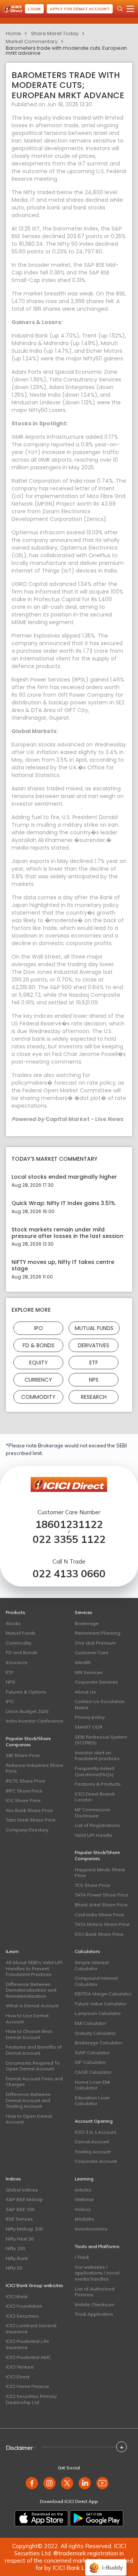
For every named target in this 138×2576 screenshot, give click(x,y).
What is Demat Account (32, 2006)
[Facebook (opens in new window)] (32, 2483)
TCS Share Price (92, 1885)
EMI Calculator (90, 2023)
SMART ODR (89, 1727)
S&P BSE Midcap (24, 2199)
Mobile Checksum (94, 2304)
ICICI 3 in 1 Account (95, 2132)
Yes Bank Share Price (29, 1810)
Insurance (17, 1662)
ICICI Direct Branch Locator (95, 1797)
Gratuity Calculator (95, 2033)
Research (94, 1397)
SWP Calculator (92, 2053)
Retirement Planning (98, 1633)
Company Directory (27, 1830)
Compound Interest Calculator (96, 1981)
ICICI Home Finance (27, 2386)
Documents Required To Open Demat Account (33, 2066)
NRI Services (89, 1672)
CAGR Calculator (93, 2072)
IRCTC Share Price (25, 1781)
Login (34, 9)
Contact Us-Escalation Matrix (100, 1704)
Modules (85, 2219)
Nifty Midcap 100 (24, 2229)
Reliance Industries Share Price (34, 1768)
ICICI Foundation (24, 2306)
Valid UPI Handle (94, 1835)
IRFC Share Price (24, 1791)
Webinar (84, 2199)
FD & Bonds (39, 1345)
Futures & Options (26, 1692)
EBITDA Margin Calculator (103, 1994)
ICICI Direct (18, 2377)
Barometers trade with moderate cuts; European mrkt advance (66, 50)
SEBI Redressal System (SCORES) (101, 1740)
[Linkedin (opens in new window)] (85, 2483)
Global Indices (22, 2190)
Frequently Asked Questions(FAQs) (94, 1771)
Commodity (38, 1397)
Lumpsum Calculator (98, 2013)
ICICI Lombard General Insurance (31, 2329)
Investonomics (91, 2229)
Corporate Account (96, 2161)
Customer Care (92, 1652)
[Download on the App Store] (41, 2518)
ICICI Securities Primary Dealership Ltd (31, 2399)
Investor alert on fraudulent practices (97, 1756)
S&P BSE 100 (20, 2209)
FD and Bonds (22, 1652)
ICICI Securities (22, 2316)
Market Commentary (32, 41)
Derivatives (94, 1345)
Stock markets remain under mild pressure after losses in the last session (67, 1233)
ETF (94, 1362)
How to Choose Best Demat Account (29, 2034)
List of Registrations (97, 1825)
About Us (85, 1692)
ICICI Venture (20, 2367)
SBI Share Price (23, 1755)
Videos (83, 2209)
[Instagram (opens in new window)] (49, 2483)
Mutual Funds (94, 1328)
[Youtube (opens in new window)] (102, 2483)
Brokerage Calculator (99, 2043)
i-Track (82, 2257)
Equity (39, 1362)
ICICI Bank (17, 2296)
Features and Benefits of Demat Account (34, 2050)
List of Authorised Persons (95, 2292)
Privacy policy (90, 1717)
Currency (38, 1379)
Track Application (94, 2314)
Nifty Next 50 (20, 2239)
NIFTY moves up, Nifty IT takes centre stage (63, 1265)
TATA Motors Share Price (102, 1924)
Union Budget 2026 (27, 1711)
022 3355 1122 (69, 1539)
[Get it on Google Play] (97, 2518)
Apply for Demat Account (80, 9)
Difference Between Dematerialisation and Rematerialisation (31, 1990)
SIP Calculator (90, 2062)
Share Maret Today (55, 33)
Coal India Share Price (99, 1915)
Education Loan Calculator (92, 2101)
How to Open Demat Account (29, 2119)
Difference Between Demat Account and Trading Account (28, 2100)
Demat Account (92, 2142)
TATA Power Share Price (102, 1895)
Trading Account (93, 2152)
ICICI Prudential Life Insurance (27, 2344)
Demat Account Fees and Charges (34, 2082)
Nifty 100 (15, 2248)
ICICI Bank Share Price (99, 1934)
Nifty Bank (17, 2258)
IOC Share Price (23, 1800)
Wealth (83, 1662)
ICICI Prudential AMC (28, 2357)
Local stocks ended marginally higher (64, 1177)
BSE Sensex (19, 2219)
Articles (83, 2190)
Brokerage (87, 1623)
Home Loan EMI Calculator (92, 2085)
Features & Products (98, 1784)
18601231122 (69, 1524)
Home (13, 33)
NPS (94, 1379)
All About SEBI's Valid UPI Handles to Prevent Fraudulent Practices (34, 1968)
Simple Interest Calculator (92, 1965)
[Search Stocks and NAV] (120, 9)
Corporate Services (96, 1682)
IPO (39, 1328)
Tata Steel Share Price (31, 1820)
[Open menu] (130, 9)
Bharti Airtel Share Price (101, 1905)
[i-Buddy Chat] (106, 2562)
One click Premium (95, 1643)
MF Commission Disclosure (93, 1813)
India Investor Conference (34, 1721)
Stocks (13, 1623)
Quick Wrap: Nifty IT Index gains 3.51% (63, 1203)
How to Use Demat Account (27, 2019)
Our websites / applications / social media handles (97, 2273)
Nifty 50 (14, 2268)
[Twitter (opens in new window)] (67, 2483)
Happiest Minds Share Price (100, 1873)
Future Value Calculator (101, 2004)
